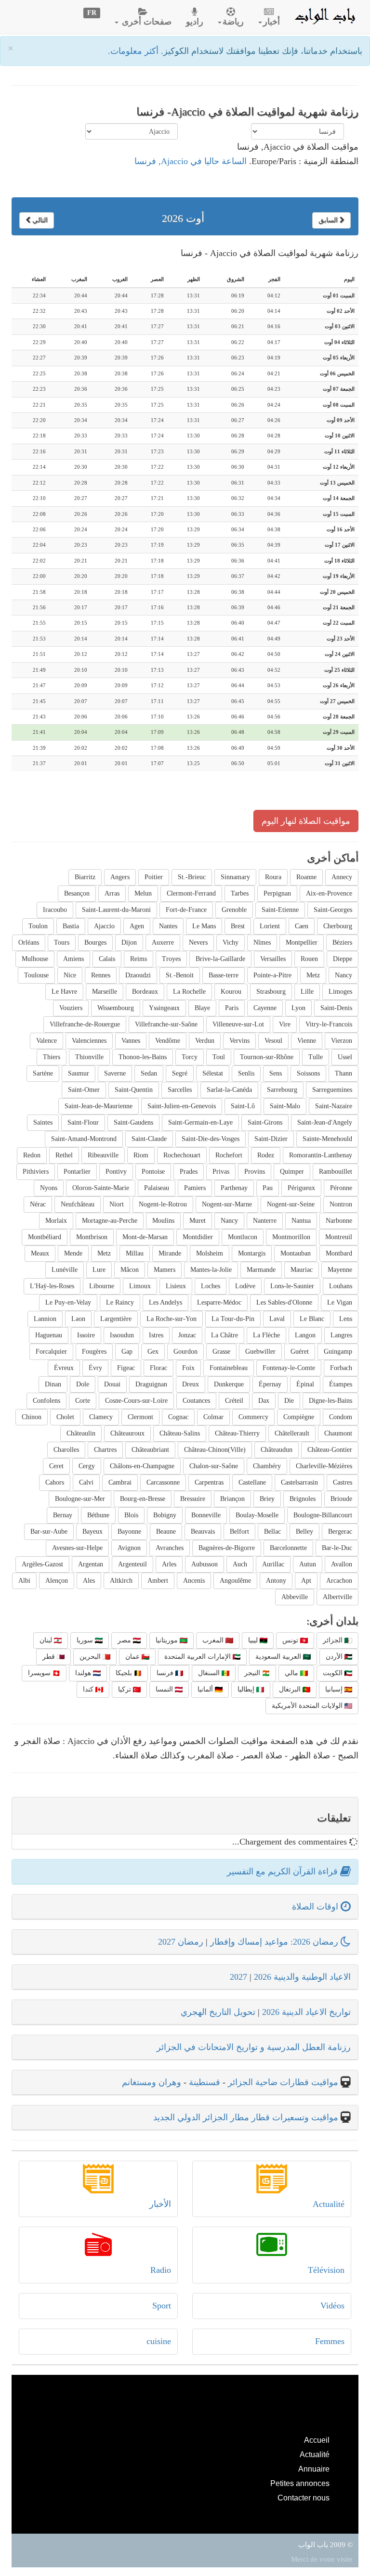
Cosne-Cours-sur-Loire (136, 1401)
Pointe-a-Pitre (272, 975)
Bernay (63, 1515)
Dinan (53, 1384)
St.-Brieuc (192, 877)
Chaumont (338, 1433)
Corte (83, 1401)
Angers (120, 877)
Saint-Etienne (280, 910)
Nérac (38, 1204)
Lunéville (65, 1270)
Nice (70, 975)
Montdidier (198, 1237)
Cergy (87, 1466)
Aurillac (273, 1564)
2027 (238, 1977)
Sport (162, 2306)
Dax (264, 1401)
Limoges (340, 992)
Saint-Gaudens (133, 1122)
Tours (62, 942)
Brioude (341, 1499)
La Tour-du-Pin (233, 1319)
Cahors (55, 1482)
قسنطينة (203, 2082)
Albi (24, 1581)
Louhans (341, 1286)
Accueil (317, 2440)
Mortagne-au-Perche (110, 1221)
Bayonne (129, 1532)
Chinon (32, 1417)
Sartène (43, 1073)
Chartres (105, 1450)
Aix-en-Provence (329, 893)
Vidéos (332, 2306)
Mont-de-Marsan (145, 1237)
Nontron (341, 1204)
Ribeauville (103, 1155)
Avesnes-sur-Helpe (77, 1548)
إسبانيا (335, 1689)
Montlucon (243, 1237)
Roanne (306, 877)
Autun (308, 1564)
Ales (89, 1581)
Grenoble (234, 910)
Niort (117, 1204)
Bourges (95, 942)
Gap (127, 1352)
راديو (195, 22)
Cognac (178, 1417)
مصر (125, 1640)
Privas (221, 1172)
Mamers (165, 1270)
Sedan (149, 1073)
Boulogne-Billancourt (323, 1515)
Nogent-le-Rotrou (163, 1204)
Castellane (252, 1482)
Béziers (342, 942)
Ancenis (194, 1581)
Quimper (292, 1172)
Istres (156, 1335)
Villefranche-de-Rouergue (85, 1024)
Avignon (129, 1548)
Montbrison (92, 1237)
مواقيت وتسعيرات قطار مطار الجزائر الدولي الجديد (246, 2117)
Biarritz (85, 877)
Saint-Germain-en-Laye (200, 1122)
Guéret (300, 1352)
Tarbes (240, 893)
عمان (133, 1657)
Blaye (202, 1008)
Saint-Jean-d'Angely (325, 1122)
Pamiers (195, 1188)
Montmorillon (291, 1237)
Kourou (231, 992)
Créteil (234, 1401)
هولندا (84, 1673)
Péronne (341, 1188)
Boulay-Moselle (257, 1515)
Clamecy (101, 1417)
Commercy (253, 1417)
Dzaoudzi (138, 975)
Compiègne (299, 1417)
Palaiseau (157, 1188)
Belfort (239, 1532)
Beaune (166, 1532)
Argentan (91, 1564)
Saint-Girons (265, 1122)
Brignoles (303, 1499)
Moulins (163, 1221)
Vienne (307, 1041)
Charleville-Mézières (324, 1466)
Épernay (270, 1384)
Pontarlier (77, 1172)
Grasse (221, 1352)
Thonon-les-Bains (143, 1057)
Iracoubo (55, 910)
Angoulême (235, 1581)
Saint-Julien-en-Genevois (182, 1106)
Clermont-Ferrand (191, 893)
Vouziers (71, 1008)
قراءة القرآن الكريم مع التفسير (284, 1871)
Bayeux (92, 1532)
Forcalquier (51, 1352)
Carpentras (209, 1482)
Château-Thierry (237, 1433)
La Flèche (266, 1335)
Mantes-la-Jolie (211, 1270)
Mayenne (340, 1270)
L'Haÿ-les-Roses (52, 1286)
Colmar (213, 1417)
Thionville (89, 1057)
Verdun (205, 1041)
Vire (285, 1024)
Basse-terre (224, 975)
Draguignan (151, 1384)
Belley (304, 1532)
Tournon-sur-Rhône (267, 1057)
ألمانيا (206, 1689)
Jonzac (187, 1335)
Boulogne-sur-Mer (80, 1499)
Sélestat (213, 1073)
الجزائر (334, 1640)
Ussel (345, 1057)
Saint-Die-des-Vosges (211, 1139)
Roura (273, 877)
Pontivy (116, 1172)
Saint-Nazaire (334, 1106)
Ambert (158, 1581)
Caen (302, 926)
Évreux (64, 1368)
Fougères (94, 1352)
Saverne (115, 1073)
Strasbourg (271, 992)
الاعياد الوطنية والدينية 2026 (302, 1977)
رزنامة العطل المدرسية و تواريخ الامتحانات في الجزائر (254, 2047)
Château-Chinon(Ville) (215, 1450)
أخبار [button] (271, 22)
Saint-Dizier (271, 1139)
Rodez (266, 1155)
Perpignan (277, 893)
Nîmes (262, 942)
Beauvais (203, 1532)
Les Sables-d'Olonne (284, 1302)
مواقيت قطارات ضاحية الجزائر (283, 2082)
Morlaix (56, 1221)
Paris (232, 1008)
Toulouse (36, 975)
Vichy (231, 942)
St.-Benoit (180, 975)
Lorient (270, 926)
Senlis (246, 1073)
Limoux (140, 1286)
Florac (159, 1368)
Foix (188, 1368)
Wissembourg (116, 1008)
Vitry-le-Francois (329, 1024)
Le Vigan (340, 1302)
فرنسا (166, 1673)
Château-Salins (180, 1433)
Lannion (45, 1319)
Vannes (131, 1041)
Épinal (305, 1384)
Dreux (191, 1384)
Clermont (140, 1417)
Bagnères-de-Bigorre (227, 1548)
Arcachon (339, 1581)
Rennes (101, 975)
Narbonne (339, 1221)
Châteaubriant (150, 1450)
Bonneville (206, 1515)
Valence (46, 1041)
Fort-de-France (186, 910)
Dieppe (343, 959)
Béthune (98, 1515)
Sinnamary (235, 877)
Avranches (170, 1548)
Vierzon (342, 1041)
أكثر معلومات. (134, 51)
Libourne (102, 1286)
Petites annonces (300, 2483)
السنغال (210, 1673)
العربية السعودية (279, 1657)
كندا (89, 1689)
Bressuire (193, 1499)
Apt (306, 1581)
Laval (277, 1319)
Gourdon (185, 1352)
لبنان (47, 1640)
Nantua (301, 1221)
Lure (99, 1270)
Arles (169, 1564)
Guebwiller (260, 1352)
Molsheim (210, 1253)
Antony (276, 1581)
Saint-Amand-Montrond (84, 1139)
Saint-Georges (333, 910)
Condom (341, 1417)
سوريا (86, 1640)
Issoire (86, 1335)
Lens (346, 1319)
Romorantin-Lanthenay (321, 1155)
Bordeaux (145, 992)
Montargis (252, 1253)
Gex (153, 1352)
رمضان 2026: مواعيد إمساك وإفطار (275, 1942)
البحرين (91, 1657)
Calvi (86, 1482)
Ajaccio (104, 926)
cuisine (159, 2341)
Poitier (154, 877)
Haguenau (49, 1335)
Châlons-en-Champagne (142, 1466)
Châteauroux (127, 1433)
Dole (83, 1384)
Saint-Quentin (134, 1090)
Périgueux (301, 1188)
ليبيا (254, 1640)
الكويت (334, 1673)
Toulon (38, 926)
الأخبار (160, 2204)
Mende (73, 1253)
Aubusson (205, 1564)
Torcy (190, 1057)
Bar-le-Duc (337, 1548)
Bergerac (340, 1532)
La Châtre (225, 1335)
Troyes (171, 959)
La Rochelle (189, 992)
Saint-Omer (84, 1090)
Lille (307, 992)
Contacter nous (304, 2498)
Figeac (126, 1368)
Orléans (29, 942)
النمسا (165, 1689)
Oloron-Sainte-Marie (101, 1188)
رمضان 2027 (181, 1942)
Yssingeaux (164, 1008)
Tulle (316, 1057)
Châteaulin (81, 1433)
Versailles (273, 959)
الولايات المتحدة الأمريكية (308, 1706)
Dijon (129, 942)
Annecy (342, 877)
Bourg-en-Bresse (143, 1499)
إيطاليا (247, 1689)
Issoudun (122, 1335)
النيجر (253, 1673)
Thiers (52, 1057)
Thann (344, 1073)
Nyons (49, 1188)
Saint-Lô (243, 1106)
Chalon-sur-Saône (214, 1466)
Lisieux (176, 1286)
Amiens (73, 959)
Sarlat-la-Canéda (229, 1090)
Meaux (40, 1253)
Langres (341, 1335)
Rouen (309, 959)
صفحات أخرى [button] (145, 22)
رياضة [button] (233, 22)
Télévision (326, 2270)
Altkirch (121, 1581)
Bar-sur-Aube (49, 1532)
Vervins (239, 1041)
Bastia (71, 926)
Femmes (330, 2341)
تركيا (126, 1689)
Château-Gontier (330, 1450)
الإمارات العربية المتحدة (198, 1657)
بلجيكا (125, 1673)
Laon (78, 1319)
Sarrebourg (282, 1090)
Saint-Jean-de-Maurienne (99, 1106)
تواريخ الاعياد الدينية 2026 (306, 2012)
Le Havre (64, 992)
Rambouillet (336, 1172)
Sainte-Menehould (327, 1139)
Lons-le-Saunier (292, 1286)
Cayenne (265, 1008)
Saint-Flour (83, 1122)
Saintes (43, 1122)
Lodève (245, 1286)
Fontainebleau (229, 1368)
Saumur (79, 1073)
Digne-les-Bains (330, 1401)
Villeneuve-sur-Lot (238, 1024)
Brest (238, 926)
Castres (343, 1482)
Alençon (57, 1581)
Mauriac (302, 1270)
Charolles (66, 1450)
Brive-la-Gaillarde (220, 959)
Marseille (105, 992)
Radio (161, 2270)
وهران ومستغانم (152, 2082)
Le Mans (204, 926)
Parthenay (234, 1188)
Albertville (337, 1597)
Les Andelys (165, 1302)
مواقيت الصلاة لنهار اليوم (306, 821)
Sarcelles (180, 1090)
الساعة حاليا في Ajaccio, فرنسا (191, 161)
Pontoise (153, 1172)
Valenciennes (89, 1041)
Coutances (196, 1401)
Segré (180, 1073)
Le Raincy (120, 1302)
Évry (95, 1368)
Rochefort (229, 1155)
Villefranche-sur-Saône (166, 1024)
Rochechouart (182, 1155)
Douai (112, 1384)
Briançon (232, 1499)
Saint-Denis (336, 1008)
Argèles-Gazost (42, 1564)
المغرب (214, 1640)
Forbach (341, 1368)
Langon (305, 1335)
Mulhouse (35, 959)
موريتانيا (168, 1640)
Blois (131, 1515)
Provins (255, 1172)
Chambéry (267, 1466)
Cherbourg (338, 926)
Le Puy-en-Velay (68, 1302)
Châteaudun (277, 1450)
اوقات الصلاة (316, 1907)
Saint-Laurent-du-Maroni (116, 910)
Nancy (344, 975)
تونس (291, 1640)
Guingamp (338, 1352)
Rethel (64, 1155)
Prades (189, 1172)
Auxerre (163, 942)
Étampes (341, 1384)
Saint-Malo (285, 1106)
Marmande (261, 1270)
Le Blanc (312, 1319)
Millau (135, 1253)
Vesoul (273, 1041)
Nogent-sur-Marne (227, 1204)
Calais (107, 959)
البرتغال (291, 1689)
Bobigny (165, 1515)
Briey (267, 1499)
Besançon (77, 893)
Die (289, 1401)
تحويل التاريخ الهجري (218, 2012)
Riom (141, 1155)
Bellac (272, 1532)
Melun (143, 893)
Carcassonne (163, 1482)
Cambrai (120, 1482)
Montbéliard (45, 1237)
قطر (50, 1657)
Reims (139, 959)
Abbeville (295, 1597)
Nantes (168, 926)
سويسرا (40, 1673)
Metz (313, 975)
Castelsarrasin (299, 1482)
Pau (268, 1188)
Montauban (296, 1253)
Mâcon (130, 1270)
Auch (240, 1564)
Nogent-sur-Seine (291, 1204)
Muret (198, 1221)
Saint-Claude (149, 1139)
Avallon (342, 1564)
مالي (292, 1673)
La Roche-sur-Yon (172, 1319)
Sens (276, 1073)
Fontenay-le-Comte (289, 1368)
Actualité (329, 2204)
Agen (137, 926)
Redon (32, 1155)
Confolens (46, 1401)
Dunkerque (229, 1384)
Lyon (298, 1008)
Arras (112, 893)
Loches (211, 1286)
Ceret (56, 1466)
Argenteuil (132, 1564)
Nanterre (265, 1221)
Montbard (339, 1253)
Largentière (116, 1319)
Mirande (170, 1253)
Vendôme (168, 1041)
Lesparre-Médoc (219, 1302)
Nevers (198, 942)
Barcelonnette (288, 1548)
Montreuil (339, 1237)
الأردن (335, 1657)
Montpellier (302, 942)
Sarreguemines (332, 1090)
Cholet (65, 1417)
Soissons (308, 1073)
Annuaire (314, 2469)
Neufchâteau (78, 1204)
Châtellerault (292, 1433)
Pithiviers (36, 1172)
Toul (219, 1057)
